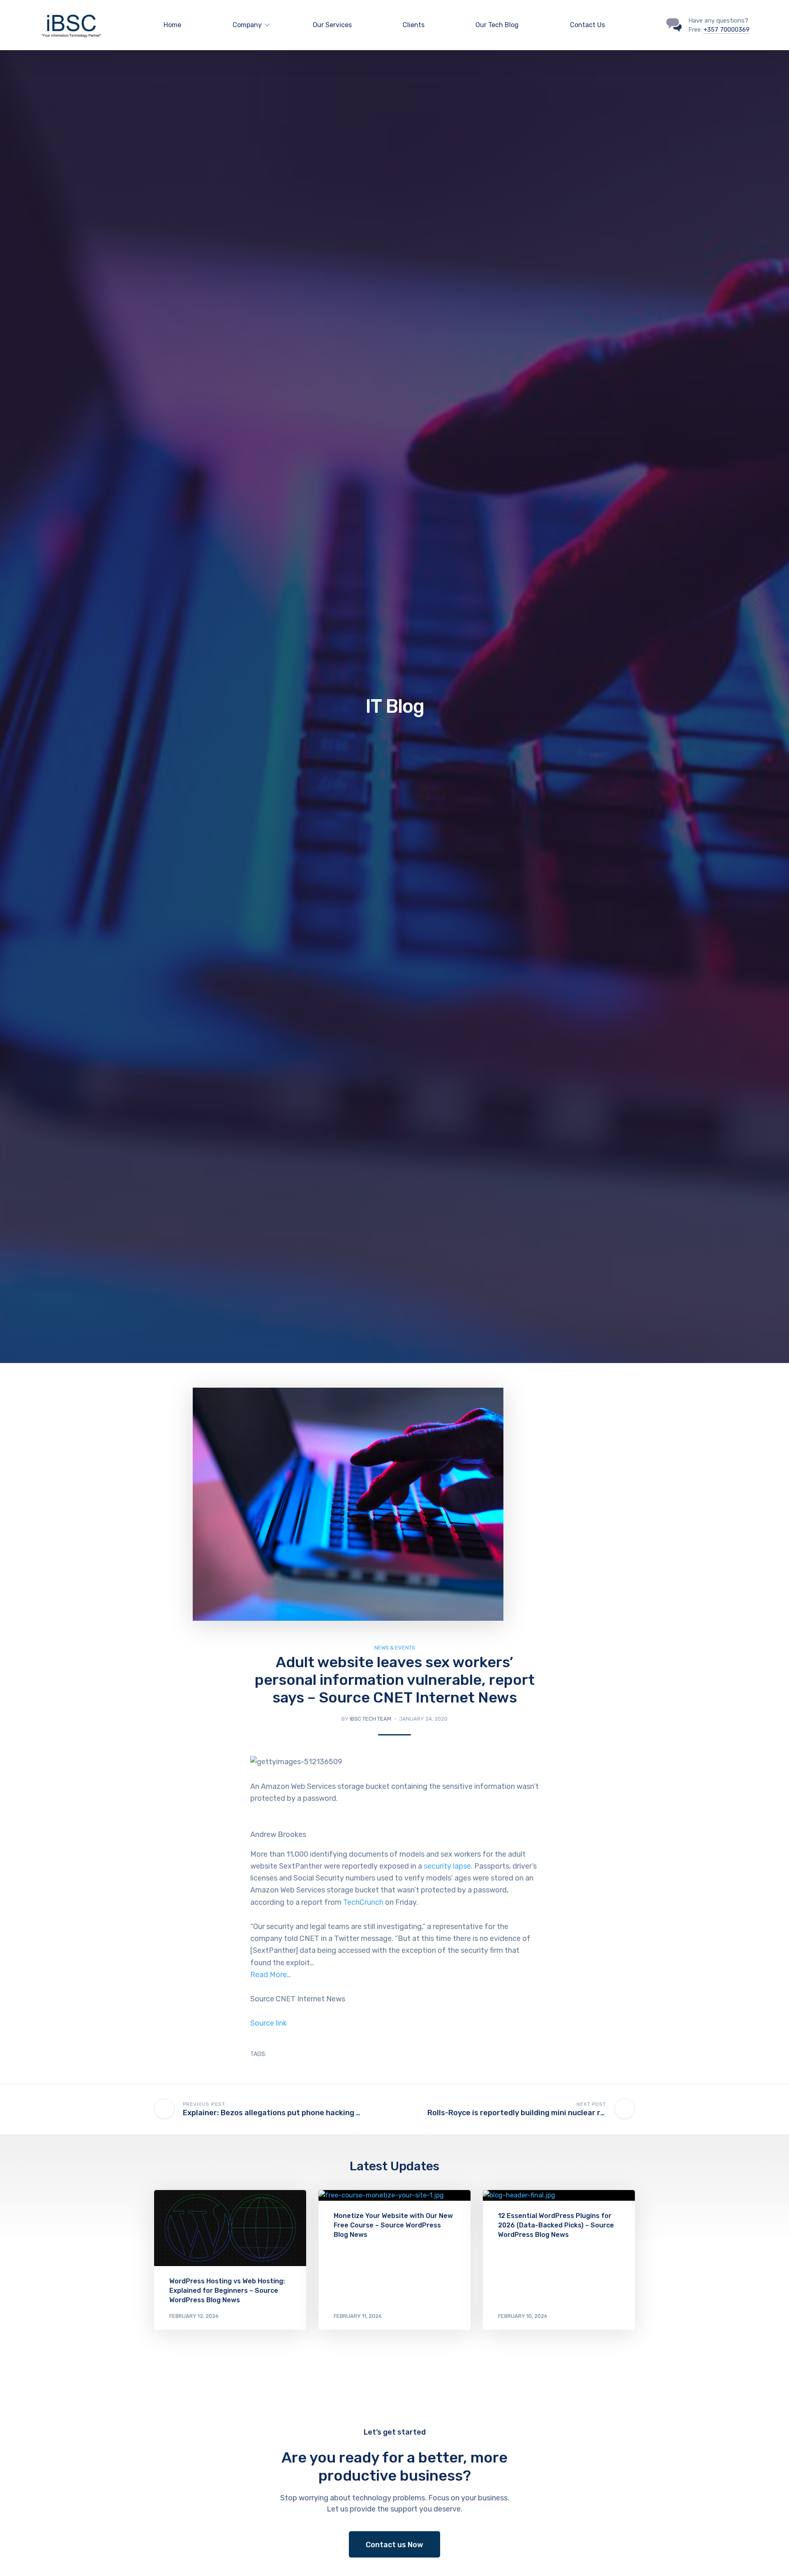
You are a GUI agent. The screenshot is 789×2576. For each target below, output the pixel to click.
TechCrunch (363, 1902)
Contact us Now (394, 2545)
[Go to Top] (773, 2558)
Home (172, 25)
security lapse (447, 1866)
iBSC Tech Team (370, 1719)
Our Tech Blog (497, 25)
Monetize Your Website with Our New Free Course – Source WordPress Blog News (393, 2225)
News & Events (395, 1648)
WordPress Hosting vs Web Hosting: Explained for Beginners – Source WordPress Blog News (227, 2291)
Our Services (332, 25)
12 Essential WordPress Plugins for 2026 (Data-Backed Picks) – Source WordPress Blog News (556, 2225)
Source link (269, 2023)
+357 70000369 (727, 30)
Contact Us (587, 25)
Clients (414, 25)
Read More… (271, 1975)
